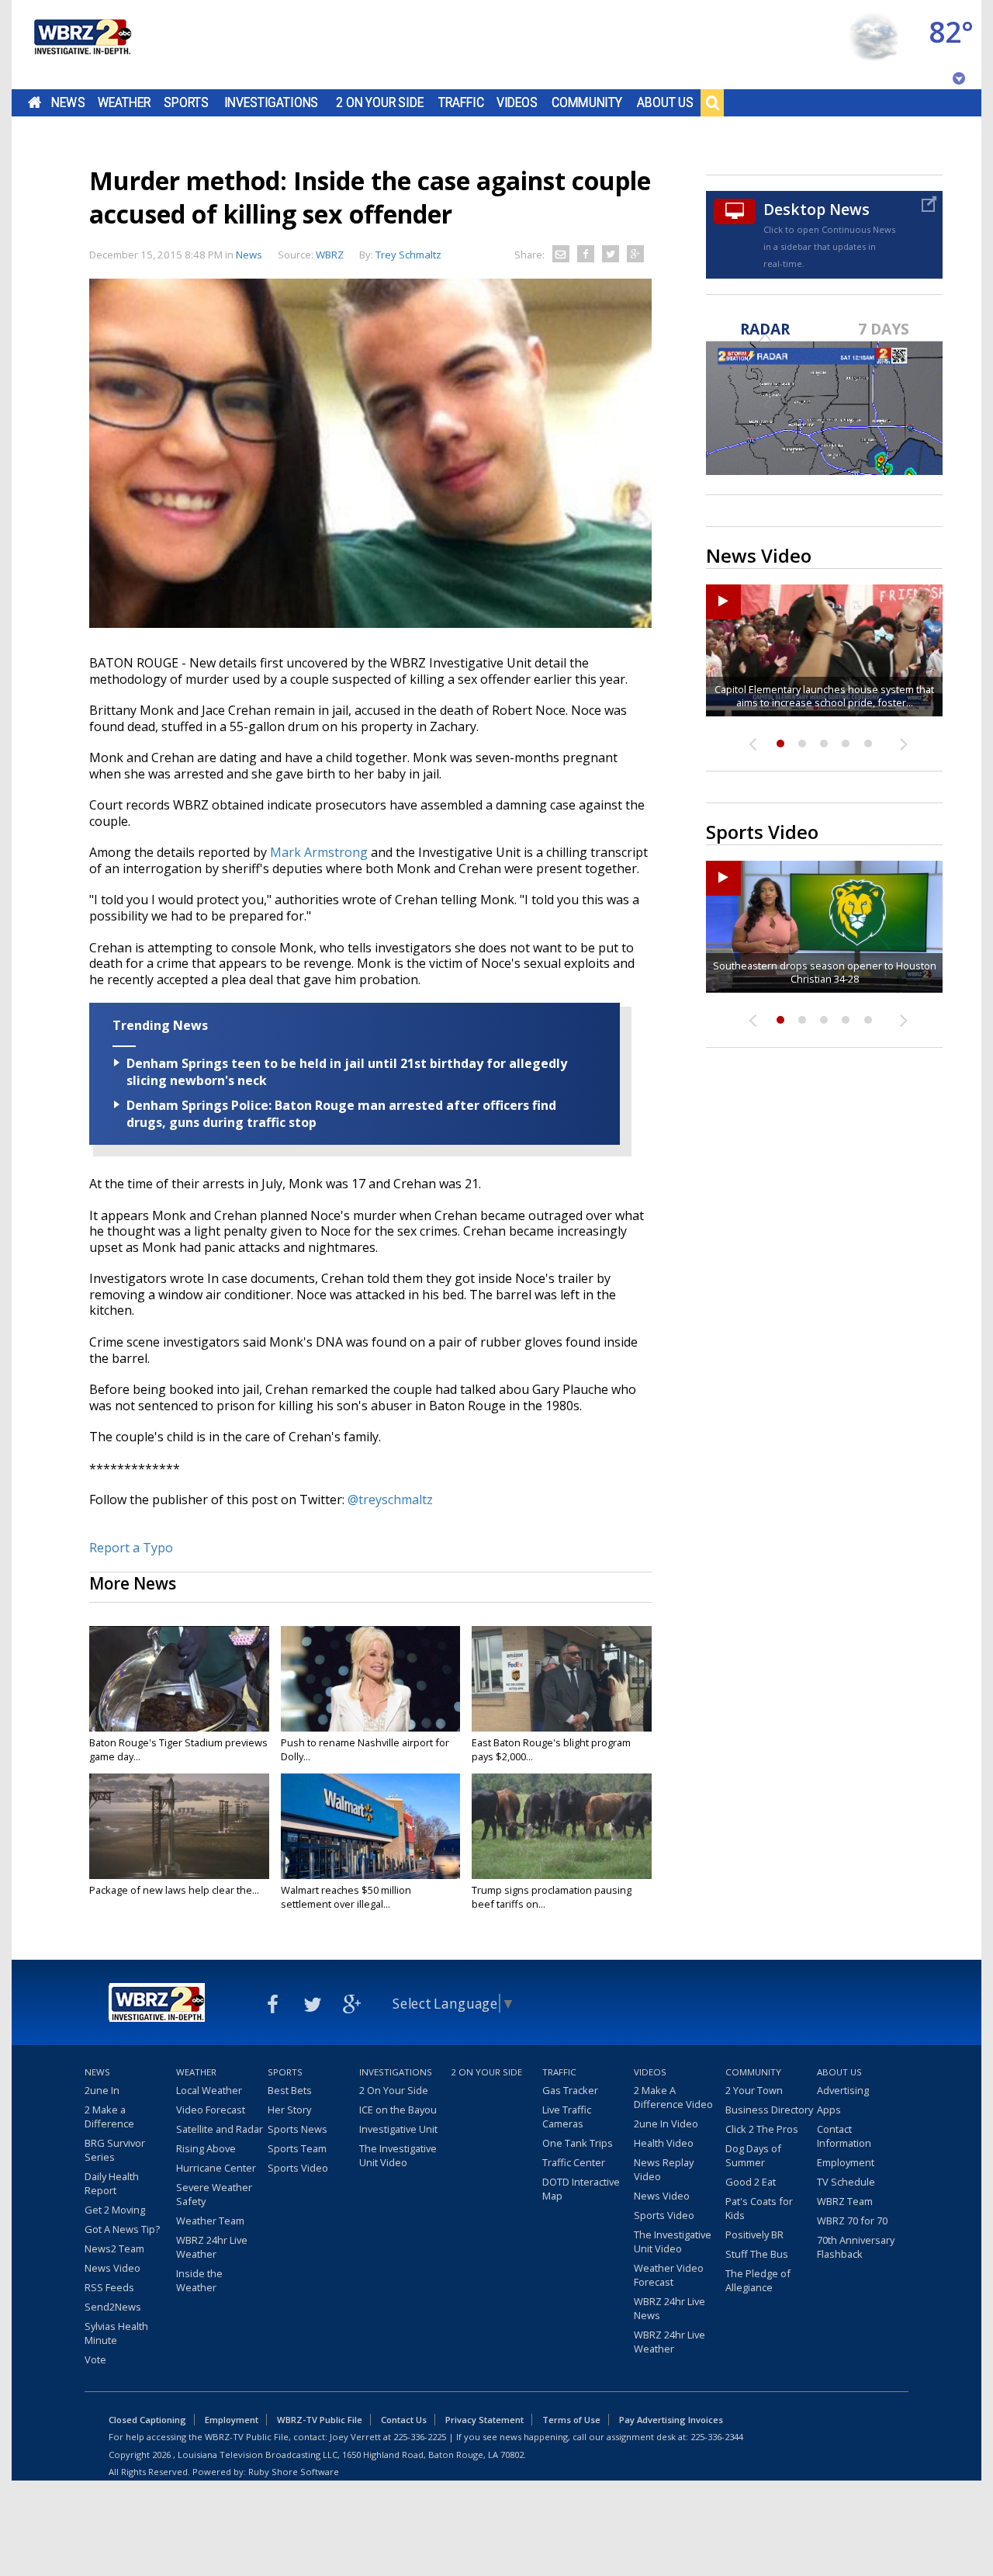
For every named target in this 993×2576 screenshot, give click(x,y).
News (68, 102)
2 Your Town (754, 2090)
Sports (186, 102)
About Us (665, 102)
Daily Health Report (112, 2183)
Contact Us (404, 2420)
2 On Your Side (380, 102)
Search (712, 102)
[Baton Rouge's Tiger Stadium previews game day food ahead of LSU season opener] (179, 1679)
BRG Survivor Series (115, 2150)
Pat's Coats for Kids (759, 2208)
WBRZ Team (845, 2201)
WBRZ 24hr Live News (669, 2308)
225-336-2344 (717, 2437)
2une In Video (666, 2124)
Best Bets (290, 2090)
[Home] (81, 45)
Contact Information (844, 2136)
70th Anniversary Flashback (856, 2247)
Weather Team (210, 2221)
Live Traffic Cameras (567, 2117)
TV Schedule (846, 2182)
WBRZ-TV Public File (320, 2420)
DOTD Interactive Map (581, 2189)
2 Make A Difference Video (673, 2097)
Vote (95, 2359)
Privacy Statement (484, 2420)
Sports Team (297, 2148)
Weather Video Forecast (669, 2275)
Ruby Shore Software (294, 2472)
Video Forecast (211, 2110)
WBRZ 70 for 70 (852, 2221)
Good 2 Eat (751, 2182)
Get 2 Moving (115, 2210)
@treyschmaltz (390, 1499)
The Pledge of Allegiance (758, 2280)
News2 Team (114, 2248)
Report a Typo (131, 1548)
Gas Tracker (570, 2090)
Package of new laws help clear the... (174, 1890)
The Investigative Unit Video (398, 2155)
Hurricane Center (216, 2168)
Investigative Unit (398, 2129)
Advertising (843, 2090)
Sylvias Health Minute (116, 2333)
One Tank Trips (578, 2143)
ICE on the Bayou (398, 2110)
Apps (829, 2110)
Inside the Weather (199, 2280)
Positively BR (754, 2234)
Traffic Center (574, 2162)
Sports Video (298, 2168)
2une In (102, 2090)
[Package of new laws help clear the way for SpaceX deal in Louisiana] (179, 1826)
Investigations (272, 102)
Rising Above (206, 2148)
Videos (517, 102)
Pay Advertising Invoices (671, 2420)
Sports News (298, 2129)
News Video (112, 2268)
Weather (124, 102)
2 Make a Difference (109, 2117)
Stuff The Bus (757, 2254)
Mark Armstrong (319, 852)
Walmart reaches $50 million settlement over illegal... (346, 1897)
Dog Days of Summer (753, 2155)
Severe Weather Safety (214, 2194)
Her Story (289, 2110)
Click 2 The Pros (762, 2129)
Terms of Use (571, 2420)
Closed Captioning (147, 2420)
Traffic (461, 102)
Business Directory (769, 2110)
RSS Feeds (109, 2287)
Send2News (113, 2307)
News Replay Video (664, 2169)
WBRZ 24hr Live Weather (212, 2247)
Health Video (664, 2143)
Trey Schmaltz (408, 255)
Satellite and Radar (220, 2129)
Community (587, 102)
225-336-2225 (420, 2437)
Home (35, 102)
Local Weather (209, 2090)
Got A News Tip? (122, 2229)
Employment (846, 2162)
